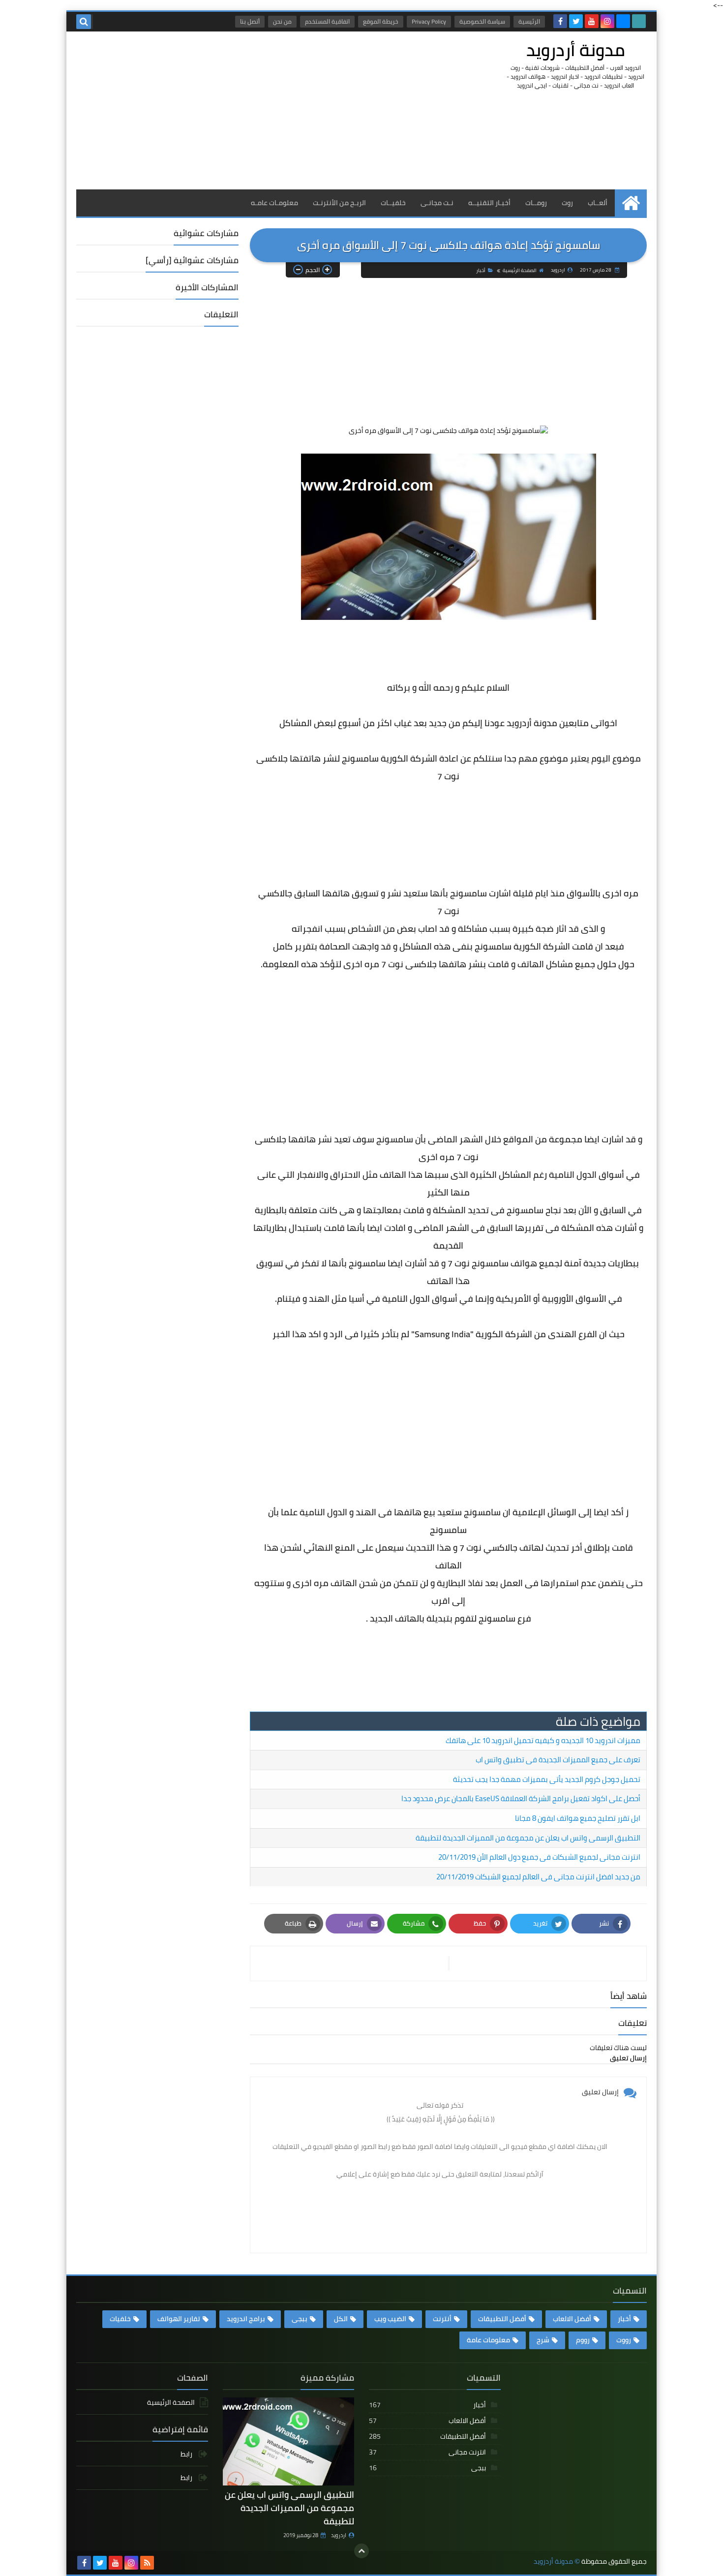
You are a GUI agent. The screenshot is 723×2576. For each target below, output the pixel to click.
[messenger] (623, 21)
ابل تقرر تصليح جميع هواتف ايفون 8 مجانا (578, 1818)
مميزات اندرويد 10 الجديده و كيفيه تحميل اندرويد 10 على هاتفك (543, 1740)
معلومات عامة (488, 2340)
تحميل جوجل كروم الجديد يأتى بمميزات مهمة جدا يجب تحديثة (547, 1779)
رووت (624, 2340)
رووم (583, 2340)
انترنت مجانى (427, 2452)
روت (567, 203)
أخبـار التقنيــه (489, 203)
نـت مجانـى (437, 203)
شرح (543, 2340)
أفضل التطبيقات (502, 2319)
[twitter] (576, 21)
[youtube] (592, 21)
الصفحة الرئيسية (520, 270)
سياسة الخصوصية (482, 21)
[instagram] (607, 21)
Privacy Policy (429, 21)
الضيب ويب (390, 2319)
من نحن (282, 21)
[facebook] (560, 21)
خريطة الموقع (381, 21)
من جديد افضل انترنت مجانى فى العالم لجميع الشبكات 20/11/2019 (538, 1877)
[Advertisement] (255, 110)
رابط (187, 2455)
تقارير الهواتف (179, 2319)
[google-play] (639, 21)
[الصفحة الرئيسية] (631, 203)
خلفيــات (393, 203)
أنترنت (442, 2319)
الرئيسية (529, 21)
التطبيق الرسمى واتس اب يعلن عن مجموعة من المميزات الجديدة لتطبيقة (528, 1838)
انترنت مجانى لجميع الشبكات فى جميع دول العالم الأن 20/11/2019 (539, 1857)
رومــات (536, 203)
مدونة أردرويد (576, 50)
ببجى (300, 2319)
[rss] (147, 2563)
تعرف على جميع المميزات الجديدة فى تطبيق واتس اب (558, 1760)
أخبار (481, 270)
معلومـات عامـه (274, 203)
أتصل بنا (250, 21)
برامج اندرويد (246, 2319)
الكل (341, 2319)
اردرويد (339, 2535)
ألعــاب (598, 203)
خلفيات (120, 2319)
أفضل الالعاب (572, 2319)
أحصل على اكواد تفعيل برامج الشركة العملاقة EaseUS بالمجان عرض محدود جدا (521, 1798)
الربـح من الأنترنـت (339, 203)
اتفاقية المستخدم (327, 21)
